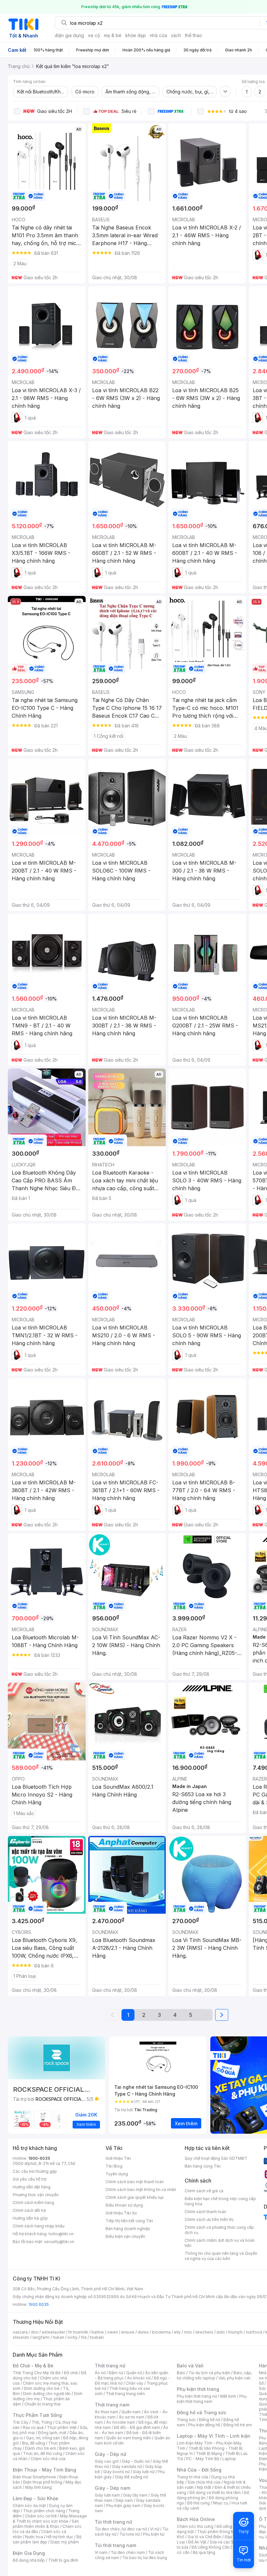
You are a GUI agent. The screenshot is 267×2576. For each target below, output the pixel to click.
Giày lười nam (107, 2495)
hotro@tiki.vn (61, 2234)
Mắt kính (228, 2396)
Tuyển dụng (117, 2174)
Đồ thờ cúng (198, 2503)
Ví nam (101, 2552)
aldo (221, 2332)
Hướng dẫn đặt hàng (32, 2187)
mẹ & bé (113, 35)
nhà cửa (158, 35)
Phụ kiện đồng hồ (204, 2425)
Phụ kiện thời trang (198, 2389)
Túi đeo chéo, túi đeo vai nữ (121, 2529)
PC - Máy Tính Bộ (203, 2459)
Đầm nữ (116, 2373)
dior (35, 2332)
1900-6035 (39, 2158)
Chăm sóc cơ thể (41, 2516)
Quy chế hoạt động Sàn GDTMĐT (216, 2158)
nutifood (254, 2332)
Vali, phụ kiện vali (234, 2378)
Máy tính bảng (38, 2487)
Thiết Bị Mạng (209, 2453)
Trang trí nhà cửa (192, 2477)
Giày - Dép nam (112, 2488)
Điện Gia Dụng (29, 2553)
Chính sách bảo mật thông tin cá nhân (141, 2190)
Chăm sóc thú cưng (195, 2526)
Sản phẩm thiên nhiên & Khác (46, 2524)
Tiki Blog (114, 2166)
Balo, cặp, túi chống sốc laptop (214, 2375)
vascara (20, 2332)
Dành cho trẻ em (41, 2448)
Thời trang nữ (110, 2366)
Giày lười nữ (144, 2472)
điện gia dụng (69, 35)
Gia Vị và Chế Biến (204, 2537)
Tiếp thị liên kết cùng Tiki (129, 2221)
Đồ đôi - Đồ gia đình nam (137, 2427)
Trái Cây (21, 2422)
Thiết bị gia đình (63, 2560)
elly (177, 2332)
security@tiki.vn (59, 2242)
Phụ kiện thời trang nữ (197, 2396)
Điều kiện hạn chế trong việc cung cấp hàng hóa (220, 2201)
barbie (98, 2332)
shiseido (21, 2337)
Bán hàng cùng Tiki (203, 2166)
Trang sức (186, 2420)
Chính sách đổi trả (29, 2210)
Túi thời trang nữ (113, 2522)
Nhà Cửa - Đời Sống (199, 2470)
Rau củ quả (33, 2427)
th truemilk (78, 2332)
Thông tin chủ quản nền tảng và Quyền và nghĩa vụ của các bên (221, 2256)
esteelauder (53, 2332)
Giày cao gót (107, 2461)
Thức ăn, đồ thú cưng (43, 2453)
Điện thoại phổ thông (43, 2482)
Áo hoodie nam (121, 2422)
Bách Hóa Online (196, 2519)
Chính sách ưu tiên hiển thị (209, 2219)
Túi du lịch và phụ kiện (209, 2373)
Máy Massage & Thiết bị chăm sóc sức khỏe (50, 2519)
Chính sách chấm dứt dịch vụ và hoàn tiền (220, 2243)
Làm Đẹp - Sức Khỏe (35, 2498)
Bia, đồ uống (34, 2443)
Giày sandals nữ (127, 2466)
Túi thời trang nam (115, 2545)
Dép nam (124, 2500)
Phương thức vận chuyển (36, 2195)
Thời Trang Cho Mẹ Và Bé (37, 2373)
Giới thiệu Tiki (118, 2158)
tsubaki (97, 2337)
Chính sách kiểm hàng (33, 2203)
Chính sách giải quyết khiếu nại (134, 2197)
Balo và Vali (190, 2366)
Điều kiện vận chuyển (125, 2236)
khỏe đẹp (136, 35)
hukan (58, 2337)
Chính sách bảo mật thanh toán (135, 2182)
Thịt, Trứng (42, 2422)
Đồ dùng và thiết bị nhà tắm (215, 2493)
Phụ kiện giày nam (123, 2506)
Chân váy (134, 2383)
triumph (235, 2332)
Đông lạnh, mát (52, 2433)
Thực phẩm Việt (62, 2427)
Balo (181, 2373)
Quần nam (131, 2412)
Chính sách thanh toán (205, 2212)
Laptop (229, 2459)
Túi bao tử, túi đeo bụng (145, 2558)
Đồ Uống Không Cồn (211, 2547)
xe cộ (94, 35)
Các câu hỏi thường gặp (35, 2171)
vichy (72, 2337)
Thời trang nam (112, 2405)
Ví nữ (155, 2529)
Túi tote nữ (130, 2534)
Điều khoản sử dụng (124, 2205)
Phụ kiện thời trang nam (212, 2399)
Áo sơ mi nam (132, 2417)
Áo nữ (100, 2373)
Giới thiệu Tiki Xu (121, 2213)
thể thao (194, 35)
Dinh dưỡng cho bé (42, 2388)
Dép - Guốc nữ (136, 2461)
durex (143, 2332)
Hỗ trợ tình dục (60, 2537)
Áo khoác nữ (139, 2378)
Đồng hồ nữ (210, 2420)
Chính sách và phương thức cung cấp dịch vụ (219, 2230)
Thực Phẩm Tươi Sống (37, 2415)
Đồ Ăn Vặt (197, 2542)
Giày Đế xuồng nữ (131, 2477)
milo (188, 2332)
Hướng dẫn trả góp (30, 2218)
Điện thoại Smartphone (34, 2477)
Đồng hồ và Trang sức (202, 2412)
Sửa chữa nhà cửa (204, 2482)
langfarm (41, 2337)
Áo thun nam (106, 2412)
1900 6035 (39, 2304)
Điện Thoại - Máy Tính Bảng (44, 2470)
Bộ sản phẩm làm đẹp (47, 2539)
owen (112, 2332)
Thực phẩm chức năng (44, 2511)
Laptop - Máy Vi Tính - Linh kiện (214, 2436)
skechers (204, 2332)
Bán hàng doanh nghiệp (128, 2229)
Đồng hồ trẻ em (238, 2425)
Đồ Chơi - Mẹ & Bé (33, 2366)
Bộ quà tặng (204, 2552)
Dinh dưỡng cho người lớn (47, 2394)
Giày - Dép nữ (111, 2454)
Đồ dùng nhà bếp (29, 2560)
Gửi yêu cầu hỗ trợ (29, 2179)
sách (176, 35)
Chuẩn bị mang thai (42, 2404)
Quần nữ (134, 2373)
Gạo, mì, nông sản (43, 2438)
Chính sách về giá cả (204, 2191)
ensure (128, 2332)
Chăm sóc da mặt (29, 2506)
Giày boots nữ (116, 2472)
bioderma (161, 2332)
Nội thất (204, 2487)
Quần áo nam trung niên (129, 2438)
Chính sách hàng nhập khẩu (39, 2226)
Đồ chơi (71, 2373)
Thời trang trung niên (125, 2394)
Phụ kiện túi (154, 2534)
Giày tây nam (135, 2495)
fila (84, 2337)
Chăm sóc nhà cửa (48, 2459)
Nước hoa (34, 2537)
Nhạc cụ (221, 2503)
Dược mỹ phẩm (65, 2542)
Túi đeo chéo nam (128, 2552)
